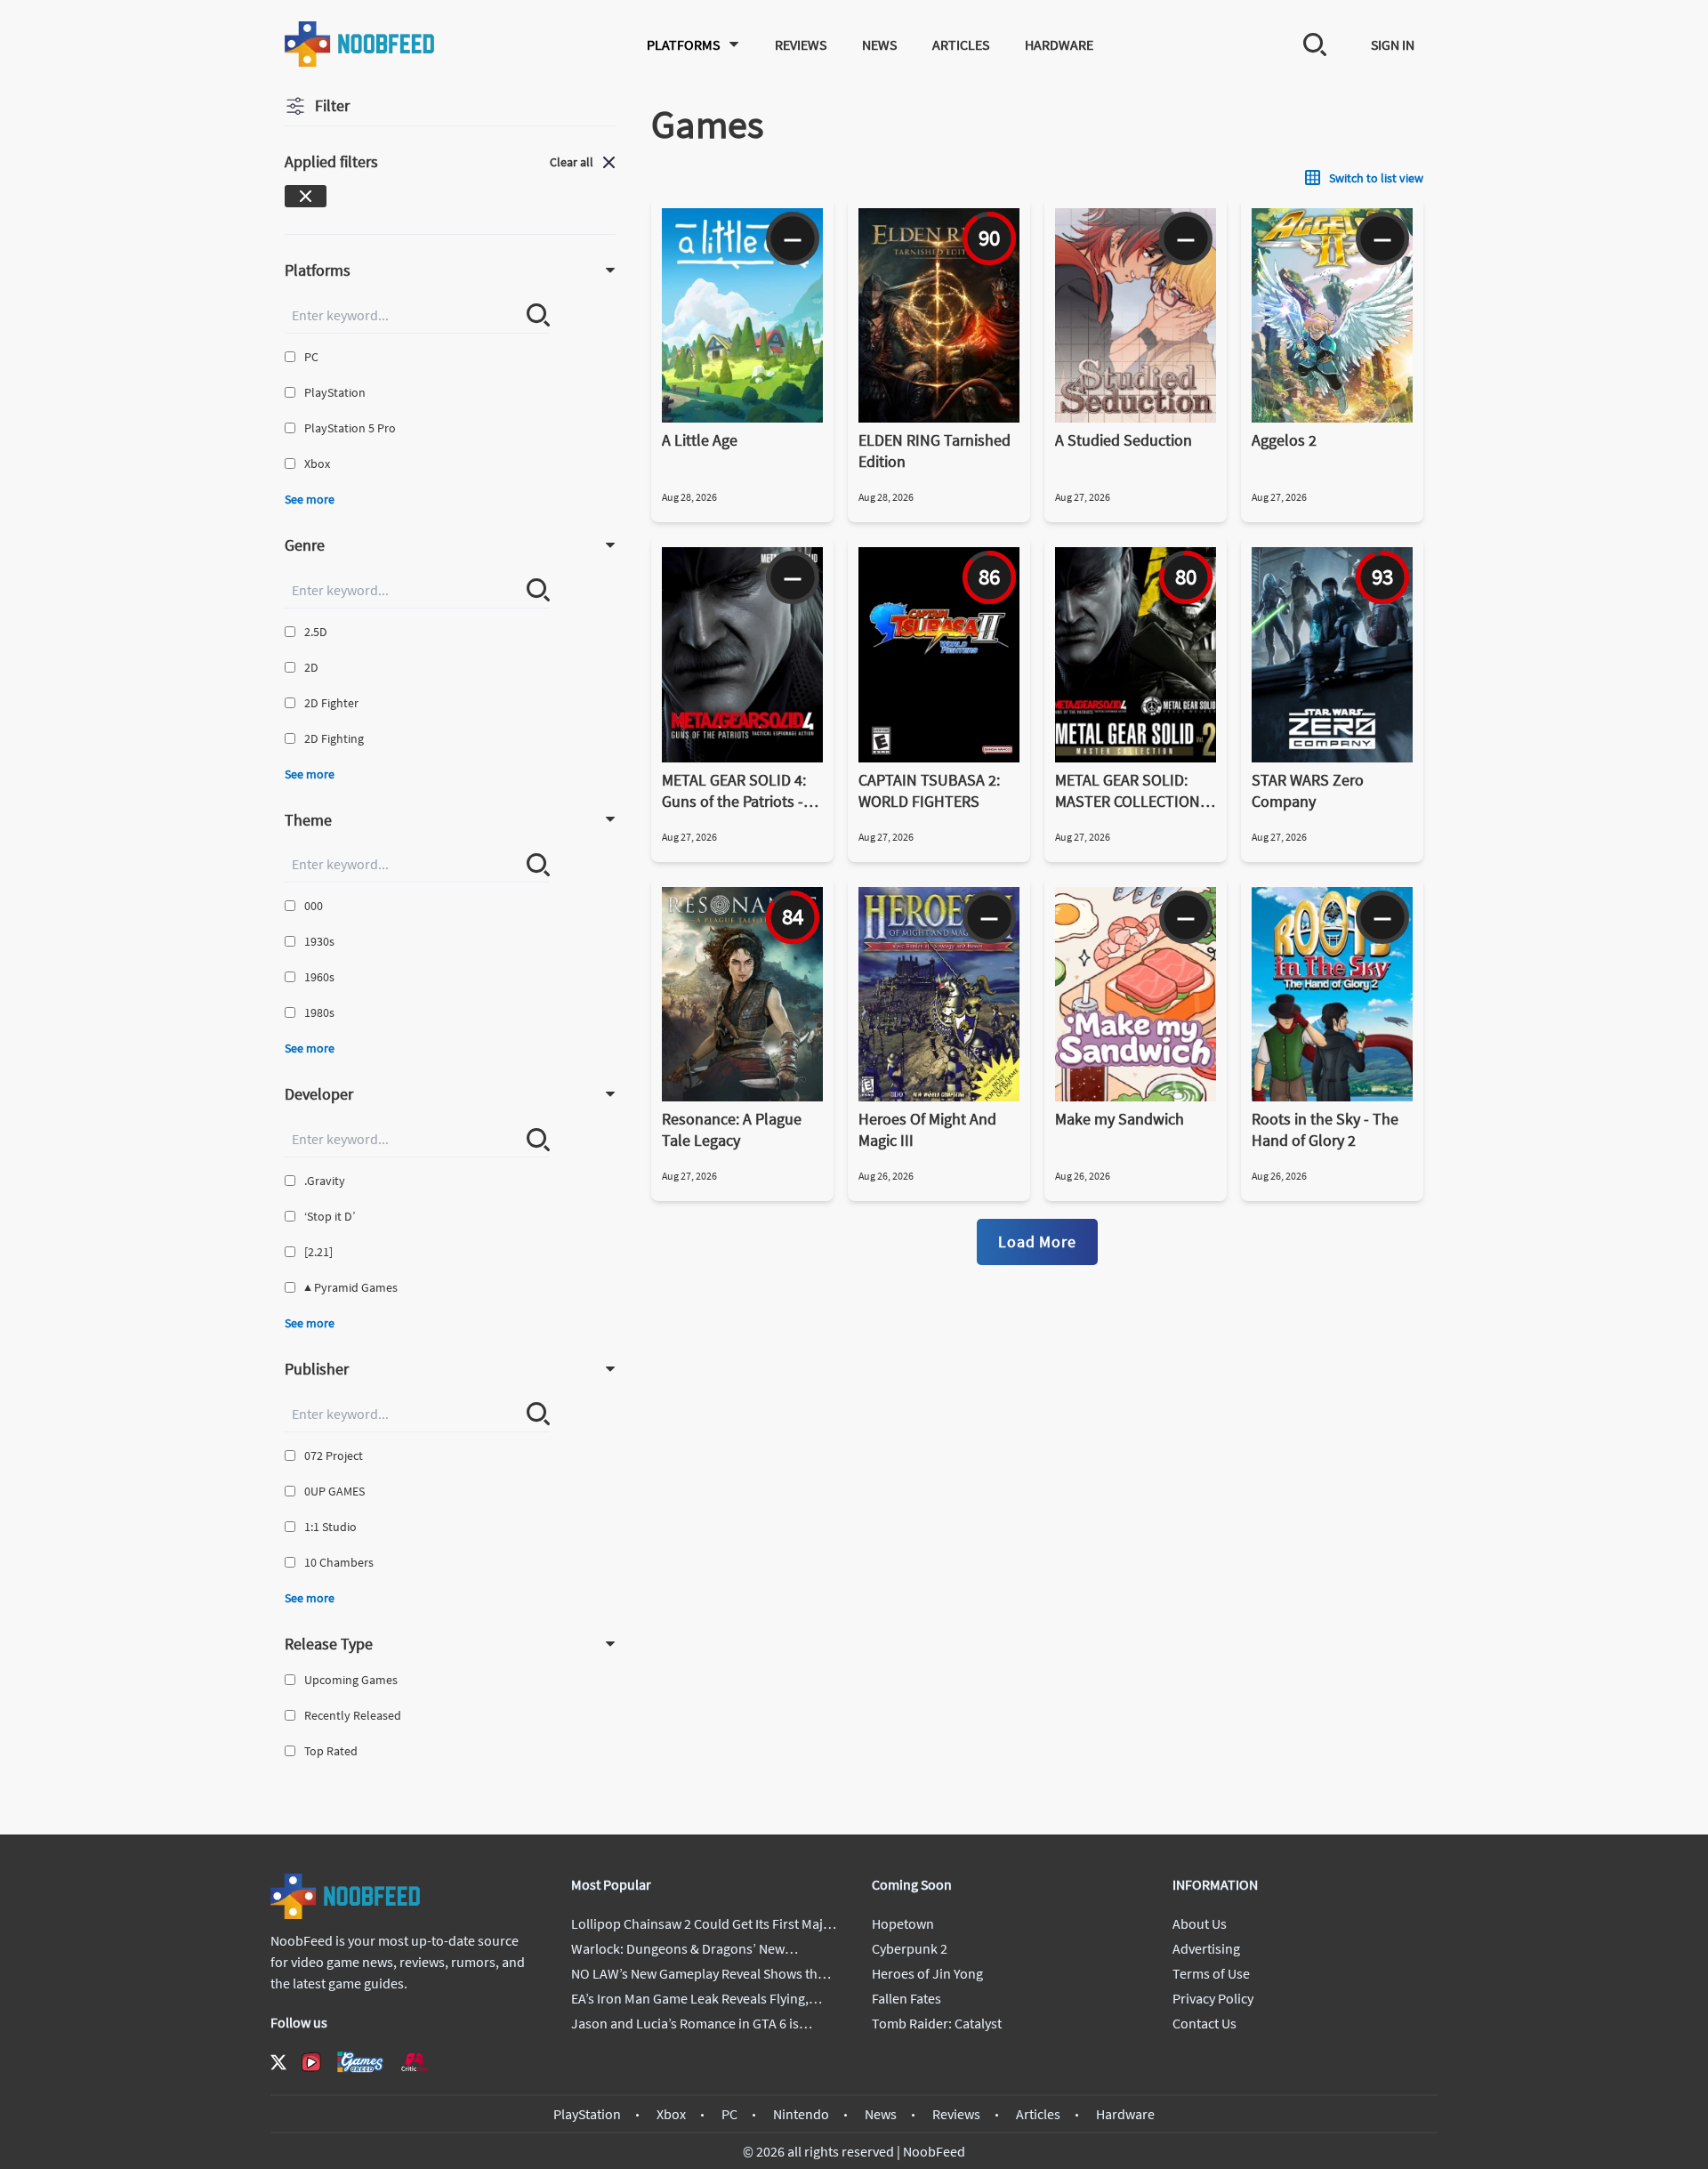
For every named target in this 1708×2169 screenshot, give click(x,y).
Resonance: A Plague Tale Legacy (732, 1129)
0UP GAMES (334, 1491)
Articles (961, 44)
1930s (319, 941)
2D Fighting (334, 738)
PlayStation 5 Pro (350, 428)
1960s (319, 977)
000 (314, 906)
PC (311, 357)
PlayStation (335, 392)
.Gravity (325, 1181)
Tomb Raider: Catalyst (937, 2023)
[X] (278, 2062)
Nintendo (801, 2114)
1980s (319, 1012)
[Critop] (415, 2062)
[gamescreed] (360, 2062)
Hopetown (903, 1923)
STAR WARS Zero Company (1308, 790)
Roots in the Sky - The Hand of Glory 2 (1325, 1129)
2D (311, 667)
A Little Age (700, 440)
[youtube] (311, 2062)
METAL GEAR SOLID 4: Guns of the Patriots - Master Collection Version (734, 791)
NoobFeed (934, 2151)
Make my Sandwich (1120, 1119)
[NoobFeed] (360, 44)
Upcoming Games (351, 1680)
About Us (1200, 1923)
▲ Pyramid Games (351, 1287)
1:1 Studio (330, 1527)
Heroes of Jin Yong (927, 1973)
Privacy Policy (1213, 1998)
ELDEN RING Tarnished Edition (935, 451)
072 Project (334, 1455)
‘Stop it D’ (330, 1216)
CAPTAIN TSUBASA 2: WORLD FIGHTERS (929, 790)
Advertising (1206, 1948)
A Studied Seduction (1124, 440)
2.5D (316, 632)
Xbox (317, 464)
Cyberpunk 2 (910, 1948)
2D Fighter (331, 703)
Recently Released (353, 1715)
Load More (1037, 1242)
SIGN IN (1393, 44)
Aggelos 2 (1284, 440)
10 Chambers (339, 1562)
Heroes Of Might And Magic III (927, 1129)
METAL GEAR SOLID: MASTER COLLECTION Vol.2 (1128, 791)
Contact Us (1204, 2023)
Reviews (801, 44)
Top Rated (331, 1751)
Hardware (1059, 44)
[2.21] (318, 1252)
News (879, 44)
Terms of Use (1211, 1973)
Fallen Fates (906, 1998)
